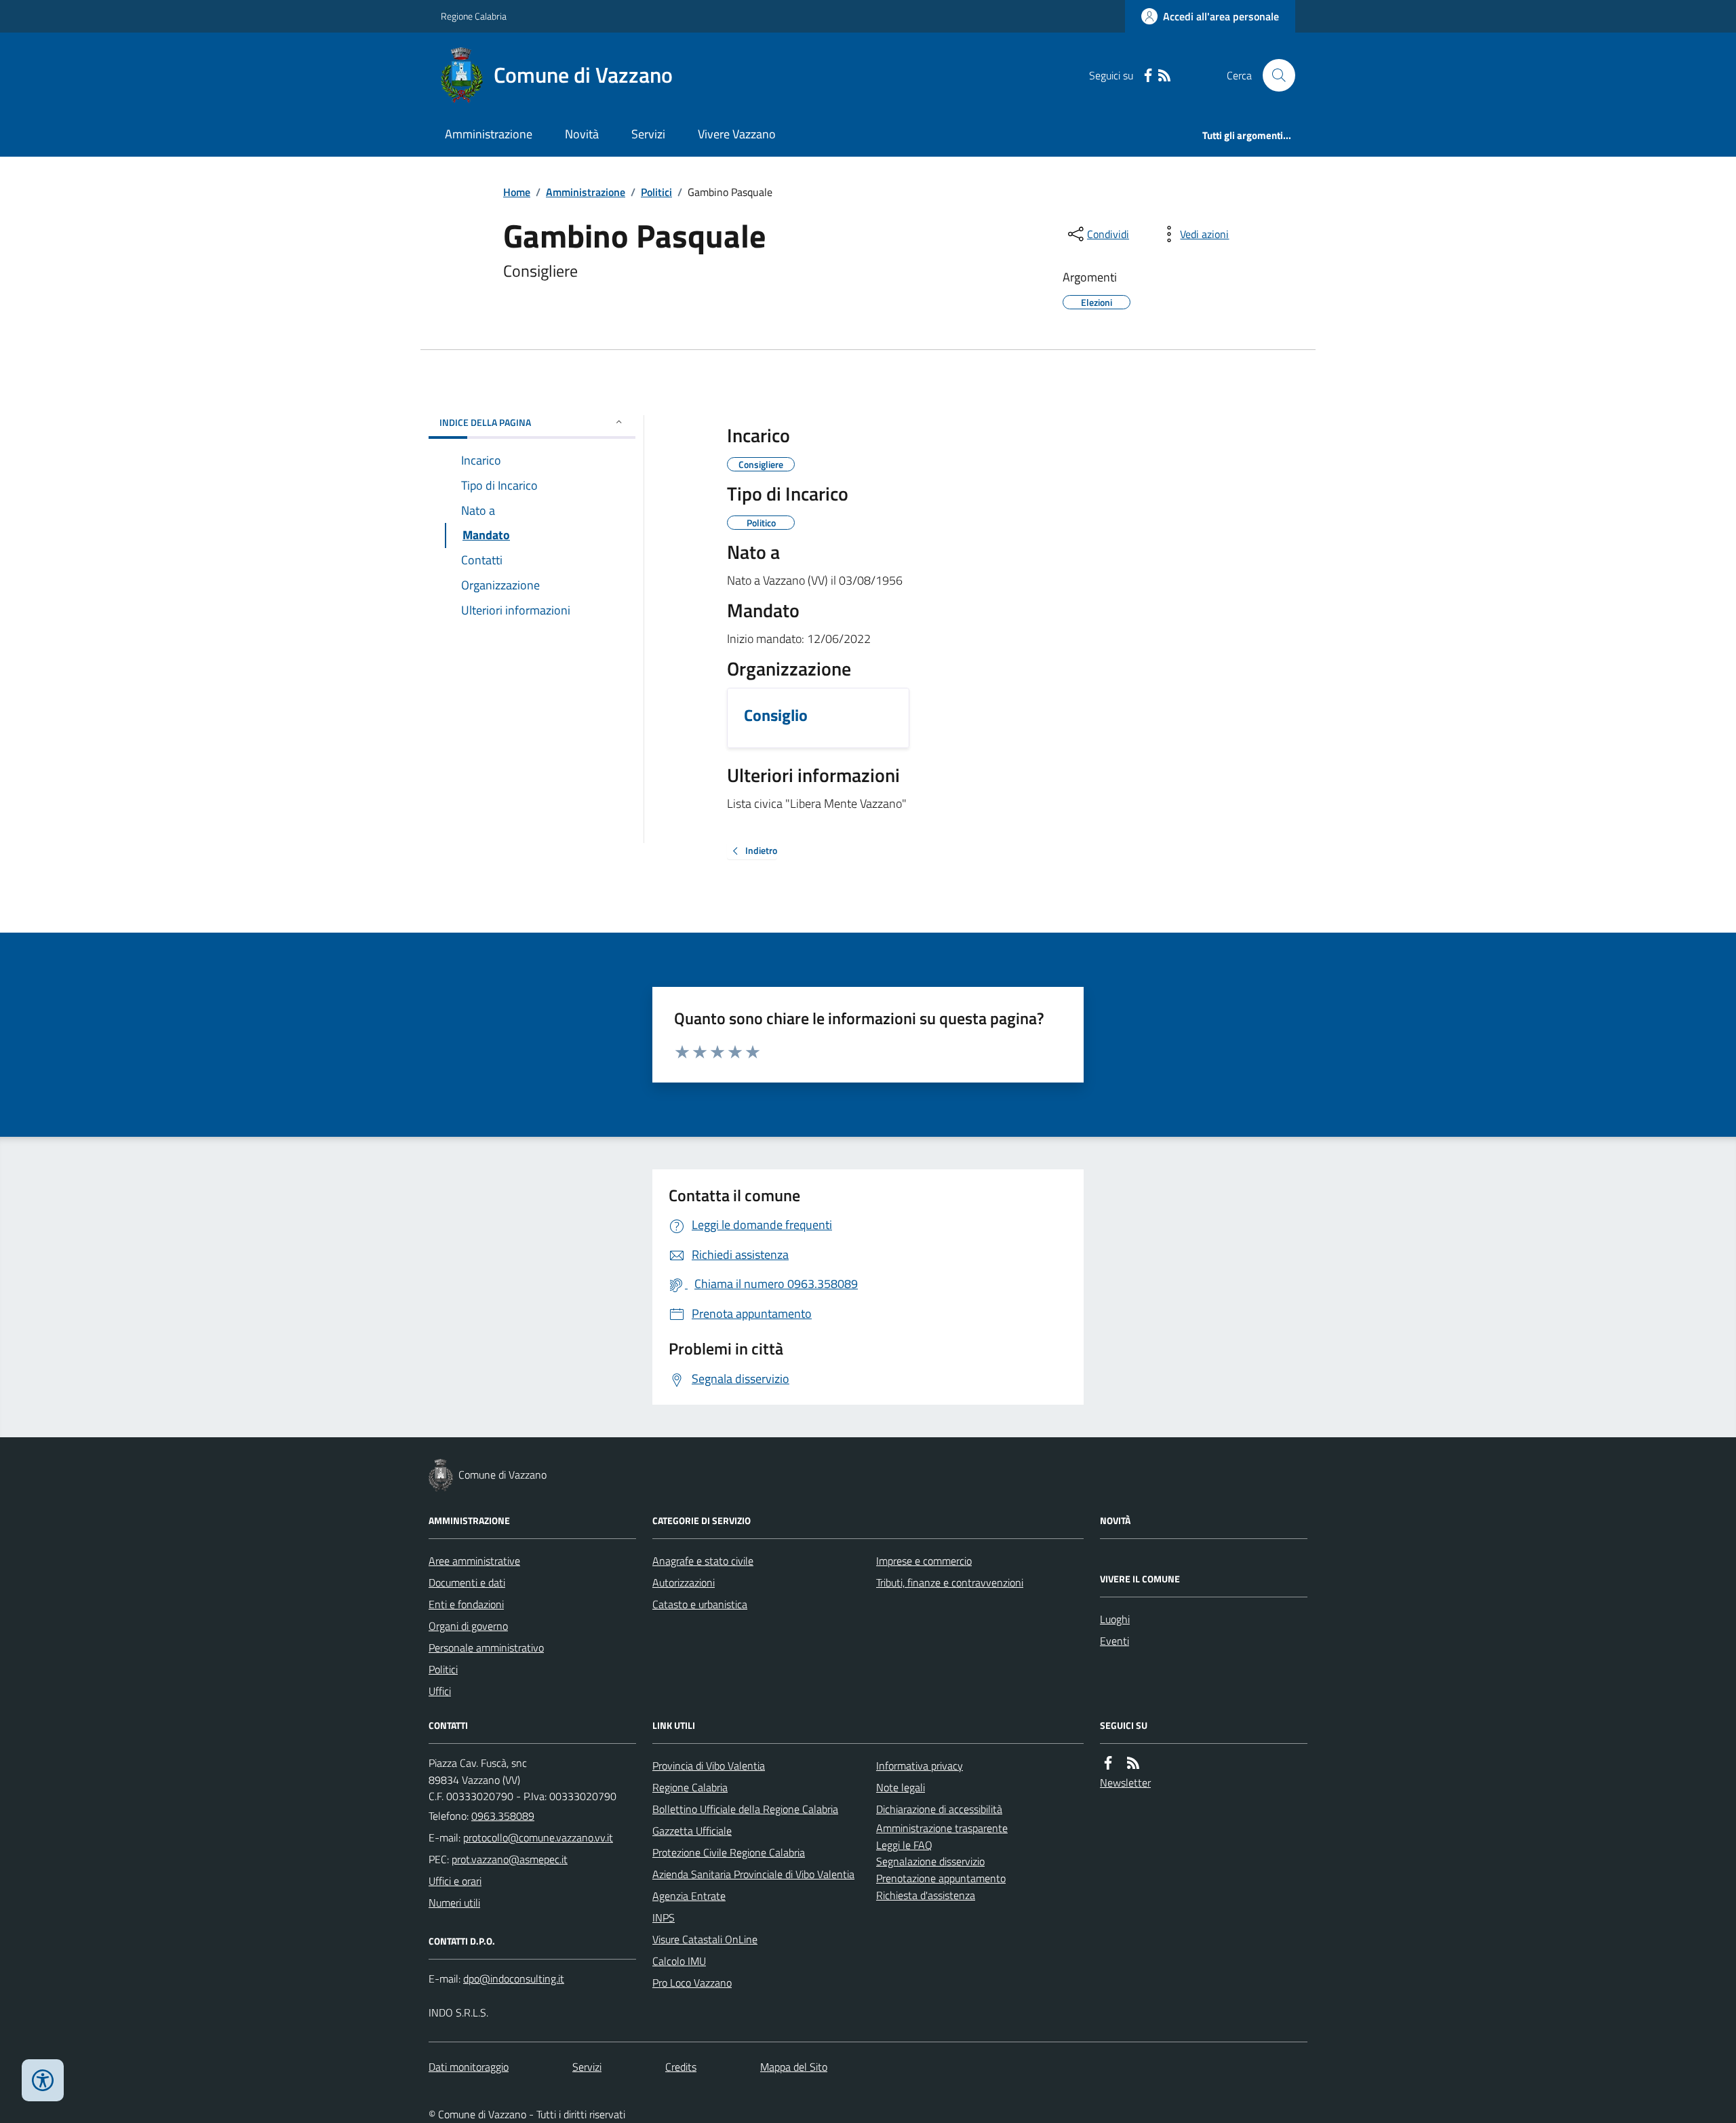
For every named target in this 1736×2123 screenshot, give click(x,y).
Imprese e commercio (924, 1561)
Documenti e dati (467, 1582)
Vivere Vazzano (737, 134)
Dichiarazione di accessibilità (939, 1809)
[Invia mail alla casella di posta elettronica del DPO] (514, 1979)
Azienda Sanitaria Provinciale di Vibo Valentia (753, 1874)
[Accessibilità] (43, 2080)
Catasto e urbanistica (700, 1604)
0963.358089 (503, 1816)
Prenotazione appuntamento (941, 1878)
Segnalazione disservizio (930, 1861)
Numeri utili (454, 1903)
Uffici (440, 1691)
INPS (664, 1917)
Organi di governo (468, 1626)
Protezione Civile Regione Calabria (729, 1852)
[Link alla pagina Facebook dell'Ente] (1108, 1763)
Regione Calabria (474, 16)
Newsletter (1125, 1783)
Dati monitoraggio (469, 2067)
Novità (582, 134)
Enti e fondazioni (466, 1604)
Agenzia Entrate (689, 1896)
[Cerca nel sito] (1274, 75)
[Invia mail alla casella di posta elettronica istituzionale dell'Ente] (538, 1837)
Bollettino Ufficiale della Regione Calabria (745, 1809)
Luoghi (1115, 1619)
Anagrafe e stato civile (703, 1561)
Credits (681, 2067)
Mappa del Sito (794, 2067)
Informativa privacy (920, 1766)
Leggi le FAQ (904, 1845)
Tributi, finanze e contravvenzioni (950, 1582)
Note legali (901, 1787)
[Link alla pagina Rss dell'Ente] (1133, 1763)
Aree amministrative (474, 1561)
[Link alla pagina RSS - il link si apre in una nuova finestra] (1164, 76)
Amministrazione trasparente (942, 1828)
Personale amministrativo (486, 1648)
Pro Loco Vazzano (692, 1983)
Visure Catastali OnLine (705, 1939)
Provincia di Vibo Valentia (709, 1766)
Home (517, 192)
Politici (656, 192)
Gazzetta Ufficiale (692, 1831)
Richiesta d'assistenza (926, 1895)
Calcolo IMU (679, 1961)
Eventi (1114, 1641)
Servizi (648, 134)
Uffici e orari (455, 1881)
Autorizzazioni (684, 1582)
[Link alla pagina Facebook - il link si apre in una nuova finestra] (1148, 76)
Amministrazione (489, 134)
